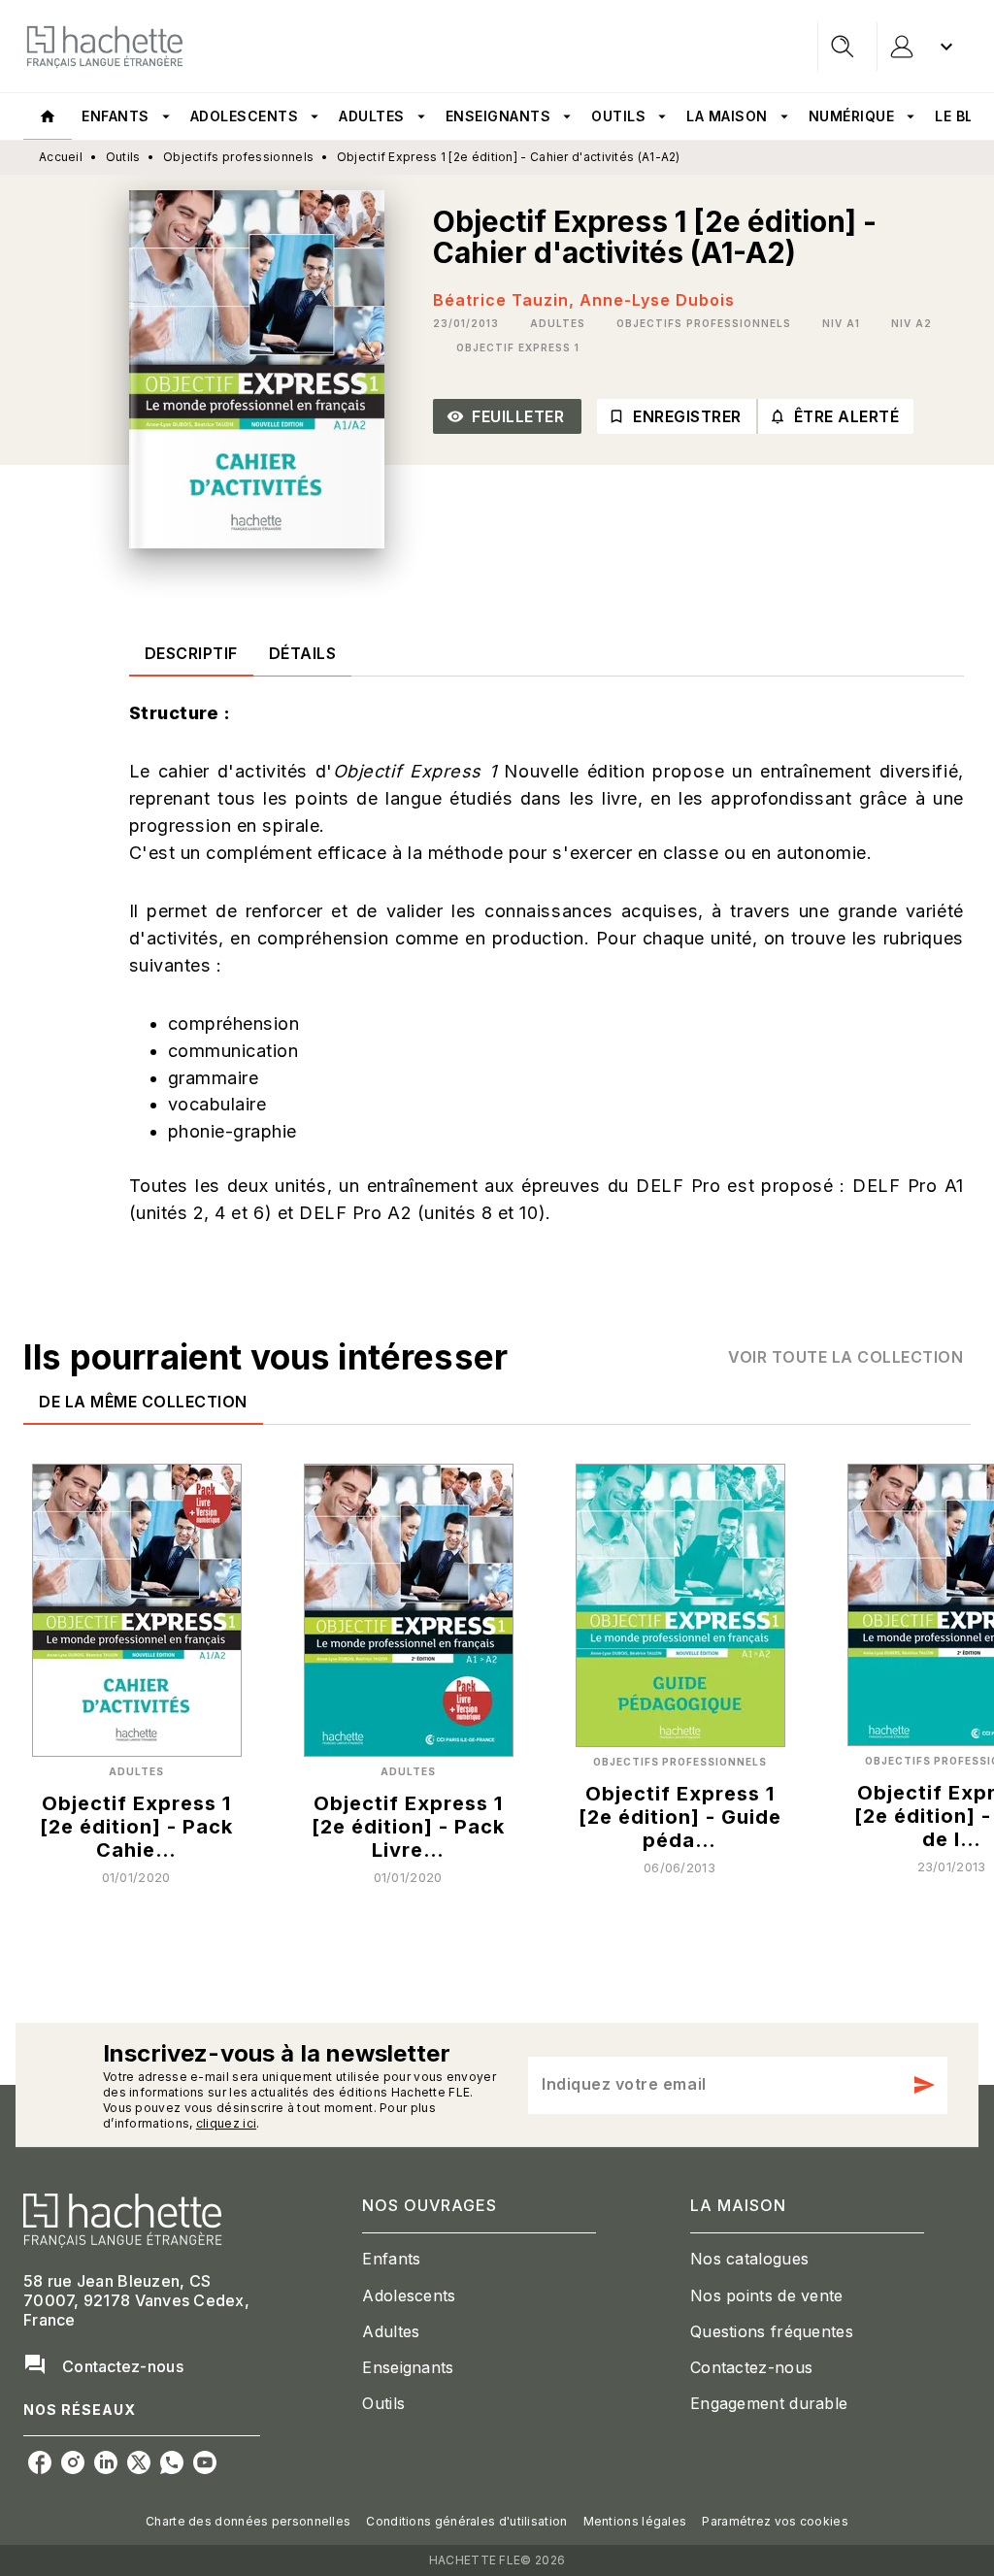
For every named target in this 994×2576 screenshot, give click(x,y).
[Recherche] (843, 47)
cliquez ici (226, 2123)
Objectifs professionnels (238, 157)
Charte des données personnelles (248, 2521)
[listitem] (40, 2462)
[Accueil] (105, 46)
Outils (123, 157)
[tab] (48, 116)
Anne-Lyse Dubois (657, 300)
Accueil (61, 157)
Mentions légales (635, 2521)
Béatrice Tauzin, (506, 300)
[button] (558, 323)
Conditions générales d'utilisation (466, 2521)
